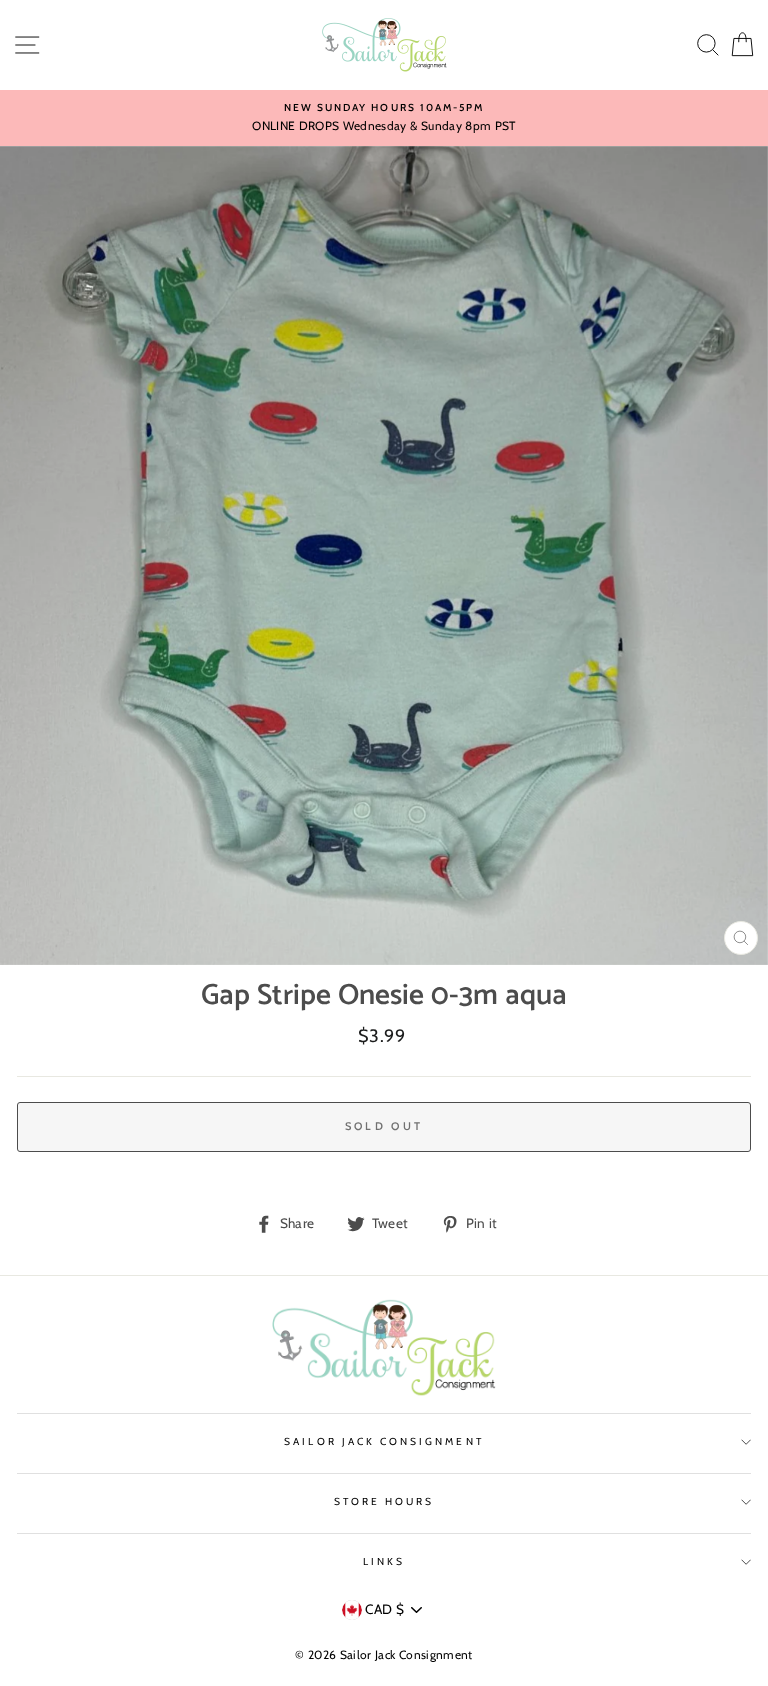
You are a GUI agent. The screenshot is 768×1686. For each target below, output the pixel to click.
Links (384, 1561)
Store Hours (384, 1501)
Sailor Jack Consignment (383, 1441)
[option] (384, 118)
